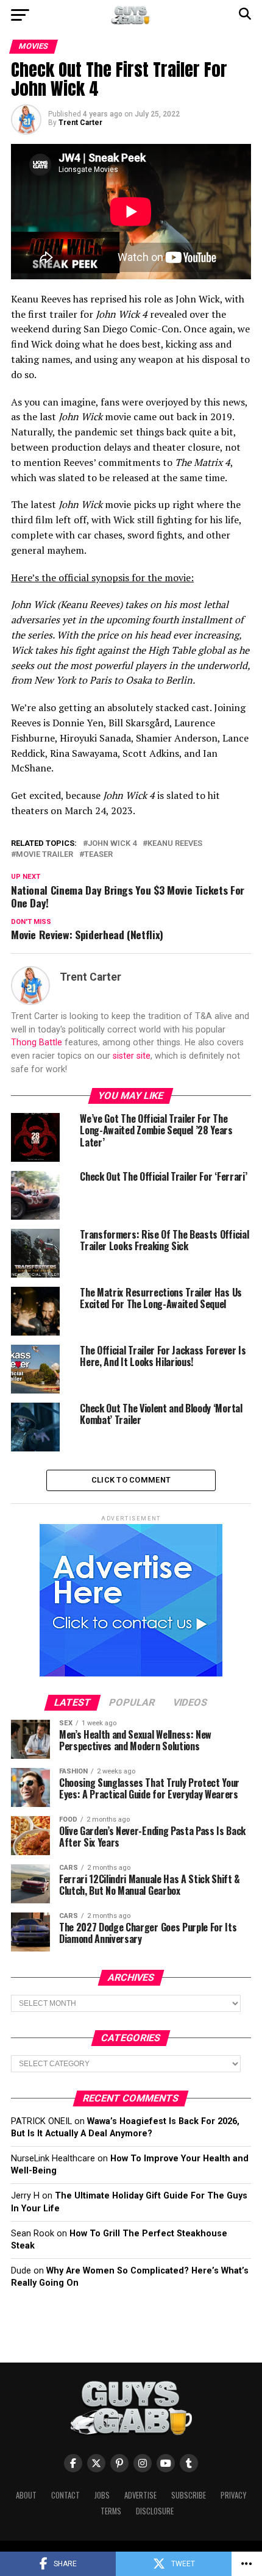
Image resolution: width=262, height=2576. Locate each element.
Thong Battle (37, 1043)
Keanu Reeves (175, 844)
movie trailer (44, 855)
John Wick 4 (112, 844)
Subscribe (189, 2495)
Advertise (140, 2495)
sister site (132, 1056)
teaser (98, 855)
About (26, 2495)
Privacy (233, 2495)
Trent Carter (80, 123)
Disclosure (155, 2511)
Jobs (102, 2495)
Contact (65, 2495)
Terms (111, 2511)
